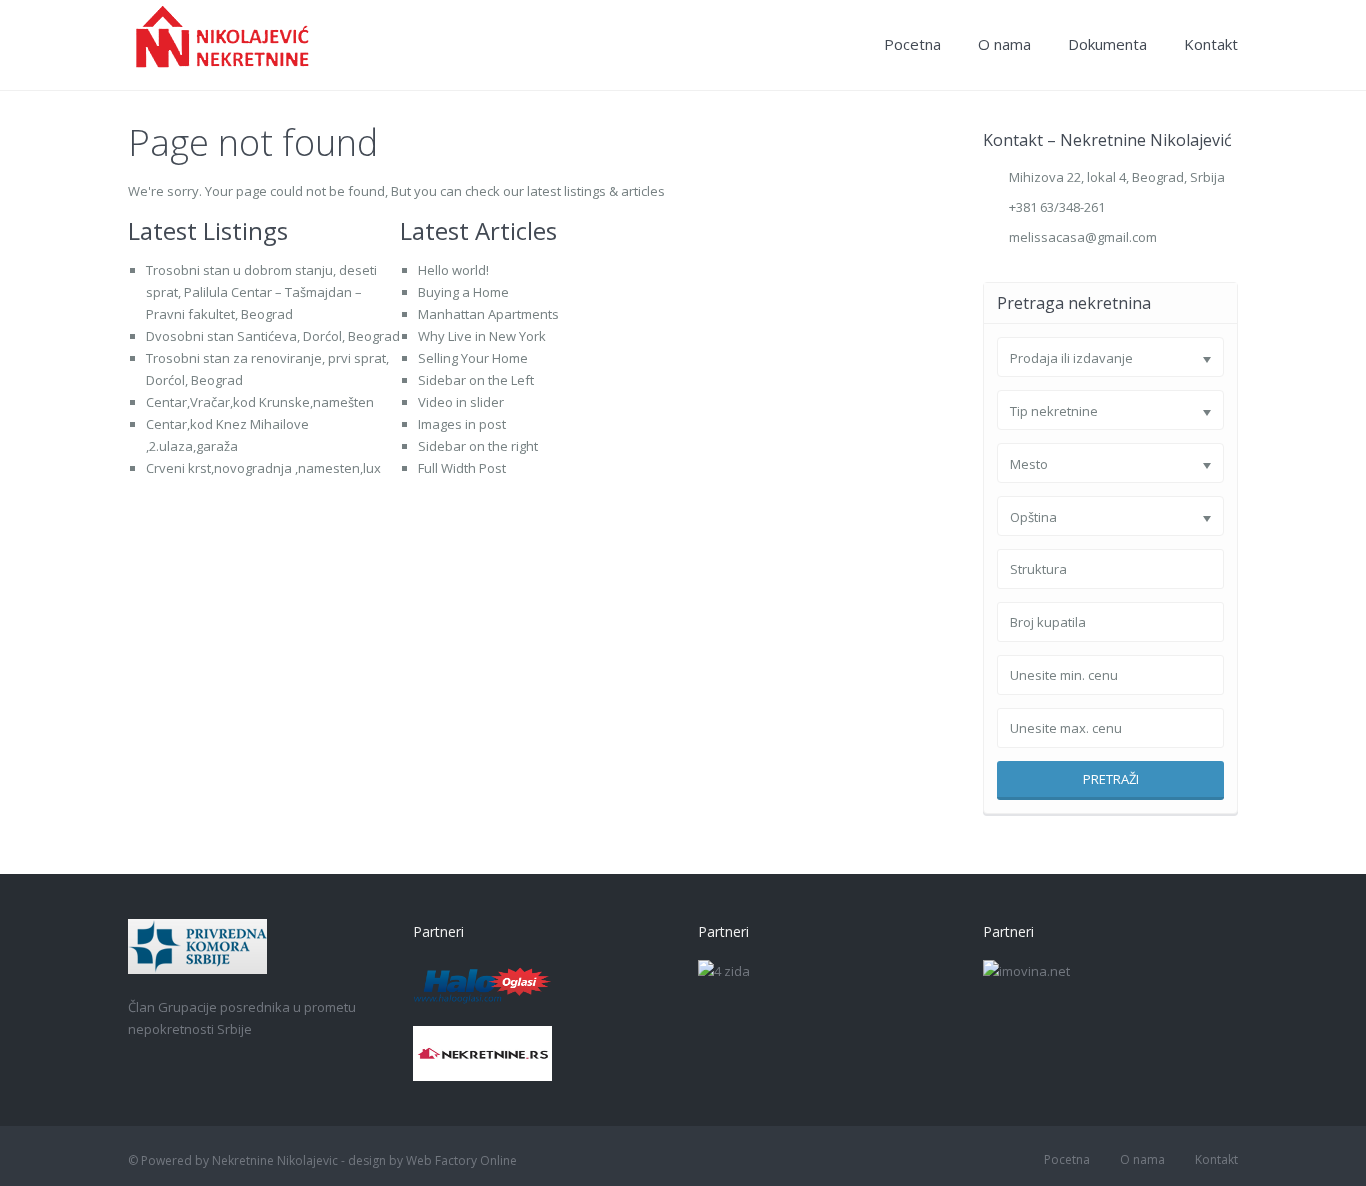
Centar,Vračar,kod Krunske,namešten (260, 402)
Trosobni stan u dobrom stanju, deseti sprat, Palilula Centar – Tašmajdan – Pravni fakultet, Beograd (261, 292)
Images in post (462, 424)
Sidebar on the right (478, 446)
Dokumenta (1107, 44)
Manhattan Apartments (488, 314)
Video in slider (461, 402)
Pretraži (1111, 779)
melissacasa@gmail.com (1083, 237)
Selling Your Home (473, 358)
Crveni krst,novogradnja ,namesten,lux (263, 468)
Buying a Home (463, 292)
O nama (1004, 44)
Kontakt (1211, 44)
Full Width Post (462, 468)
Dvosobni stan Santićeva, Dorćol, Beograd (273, 336)
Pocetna (912, 44)
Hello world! (453, 270)
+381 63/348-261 (1057, 207)
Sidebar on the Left (476, 380)
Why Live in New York (482, 336)
